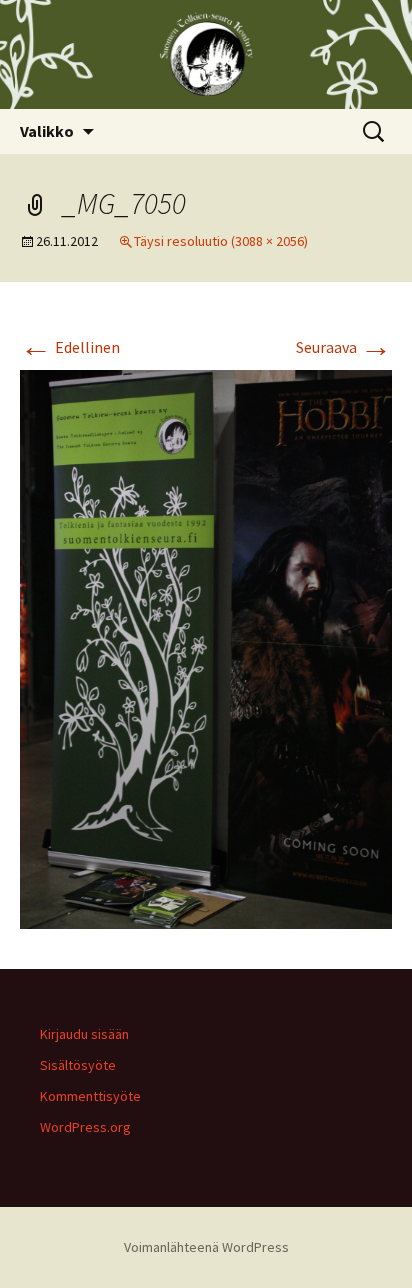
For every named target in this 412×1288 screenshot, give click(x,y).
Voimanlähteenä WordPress (206, 1247)
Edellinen (70, 347)
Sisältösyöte (78, 1065)
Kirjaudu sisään (84, 1034)
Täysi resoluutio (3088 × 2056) (221, 241)
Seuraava (344, 347)
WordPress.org (85, 1127)
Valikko (47, 131)
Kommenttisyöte (90, 1096)
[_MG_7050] (206, 647)
